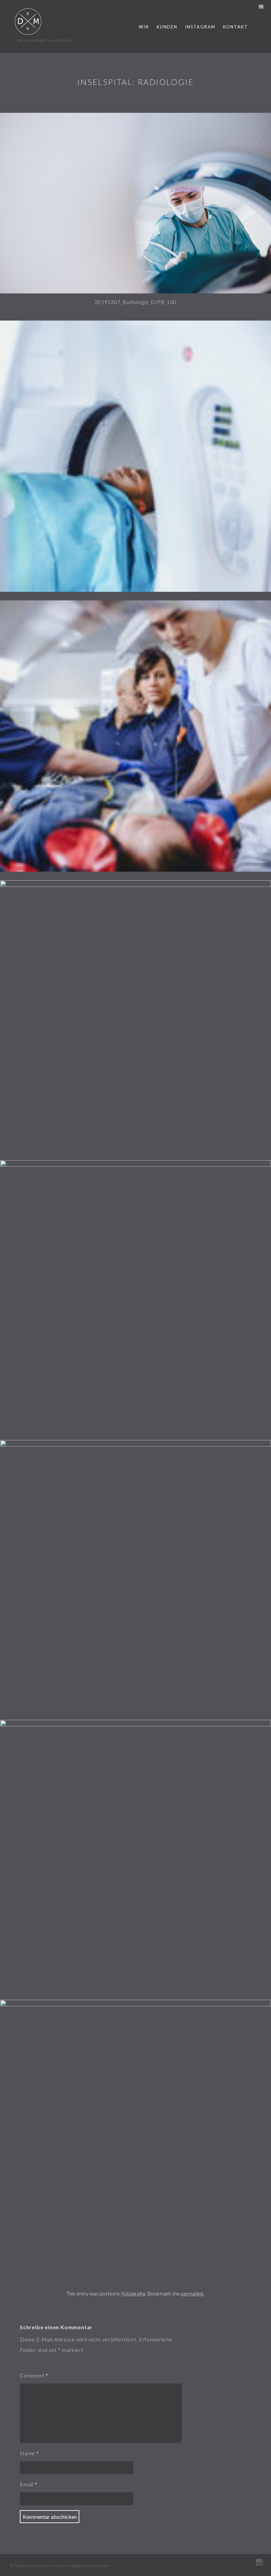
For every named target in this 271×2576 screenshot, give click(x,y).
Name (27, 2453)
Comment (32, 2375)
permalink (192, 2293)
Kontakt (235, 27)
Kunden (167, 27)
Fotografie (133, 2293)
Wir (144, 27)
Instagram (200, 27)
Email (27, 2484)
